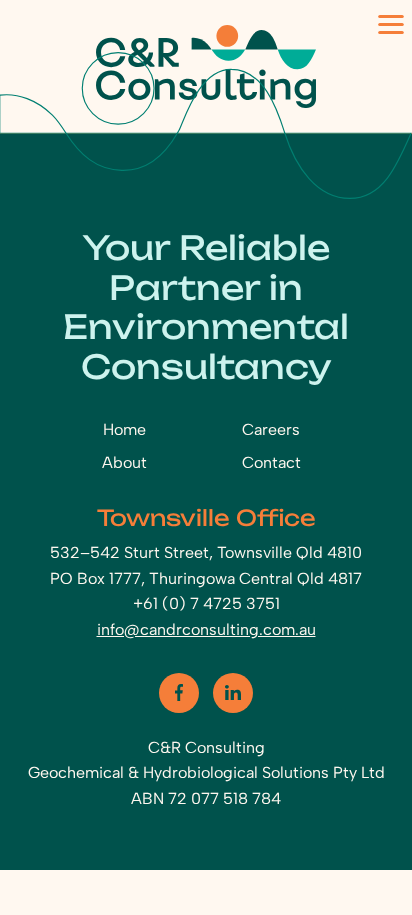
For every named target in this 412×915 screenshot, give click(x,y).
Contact (271, 462)
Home (124, 429)
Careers (271, 429)
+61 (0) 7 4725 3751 (206, 603)
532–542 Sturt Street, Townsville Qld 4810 (206, 552)
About (124, 462)
